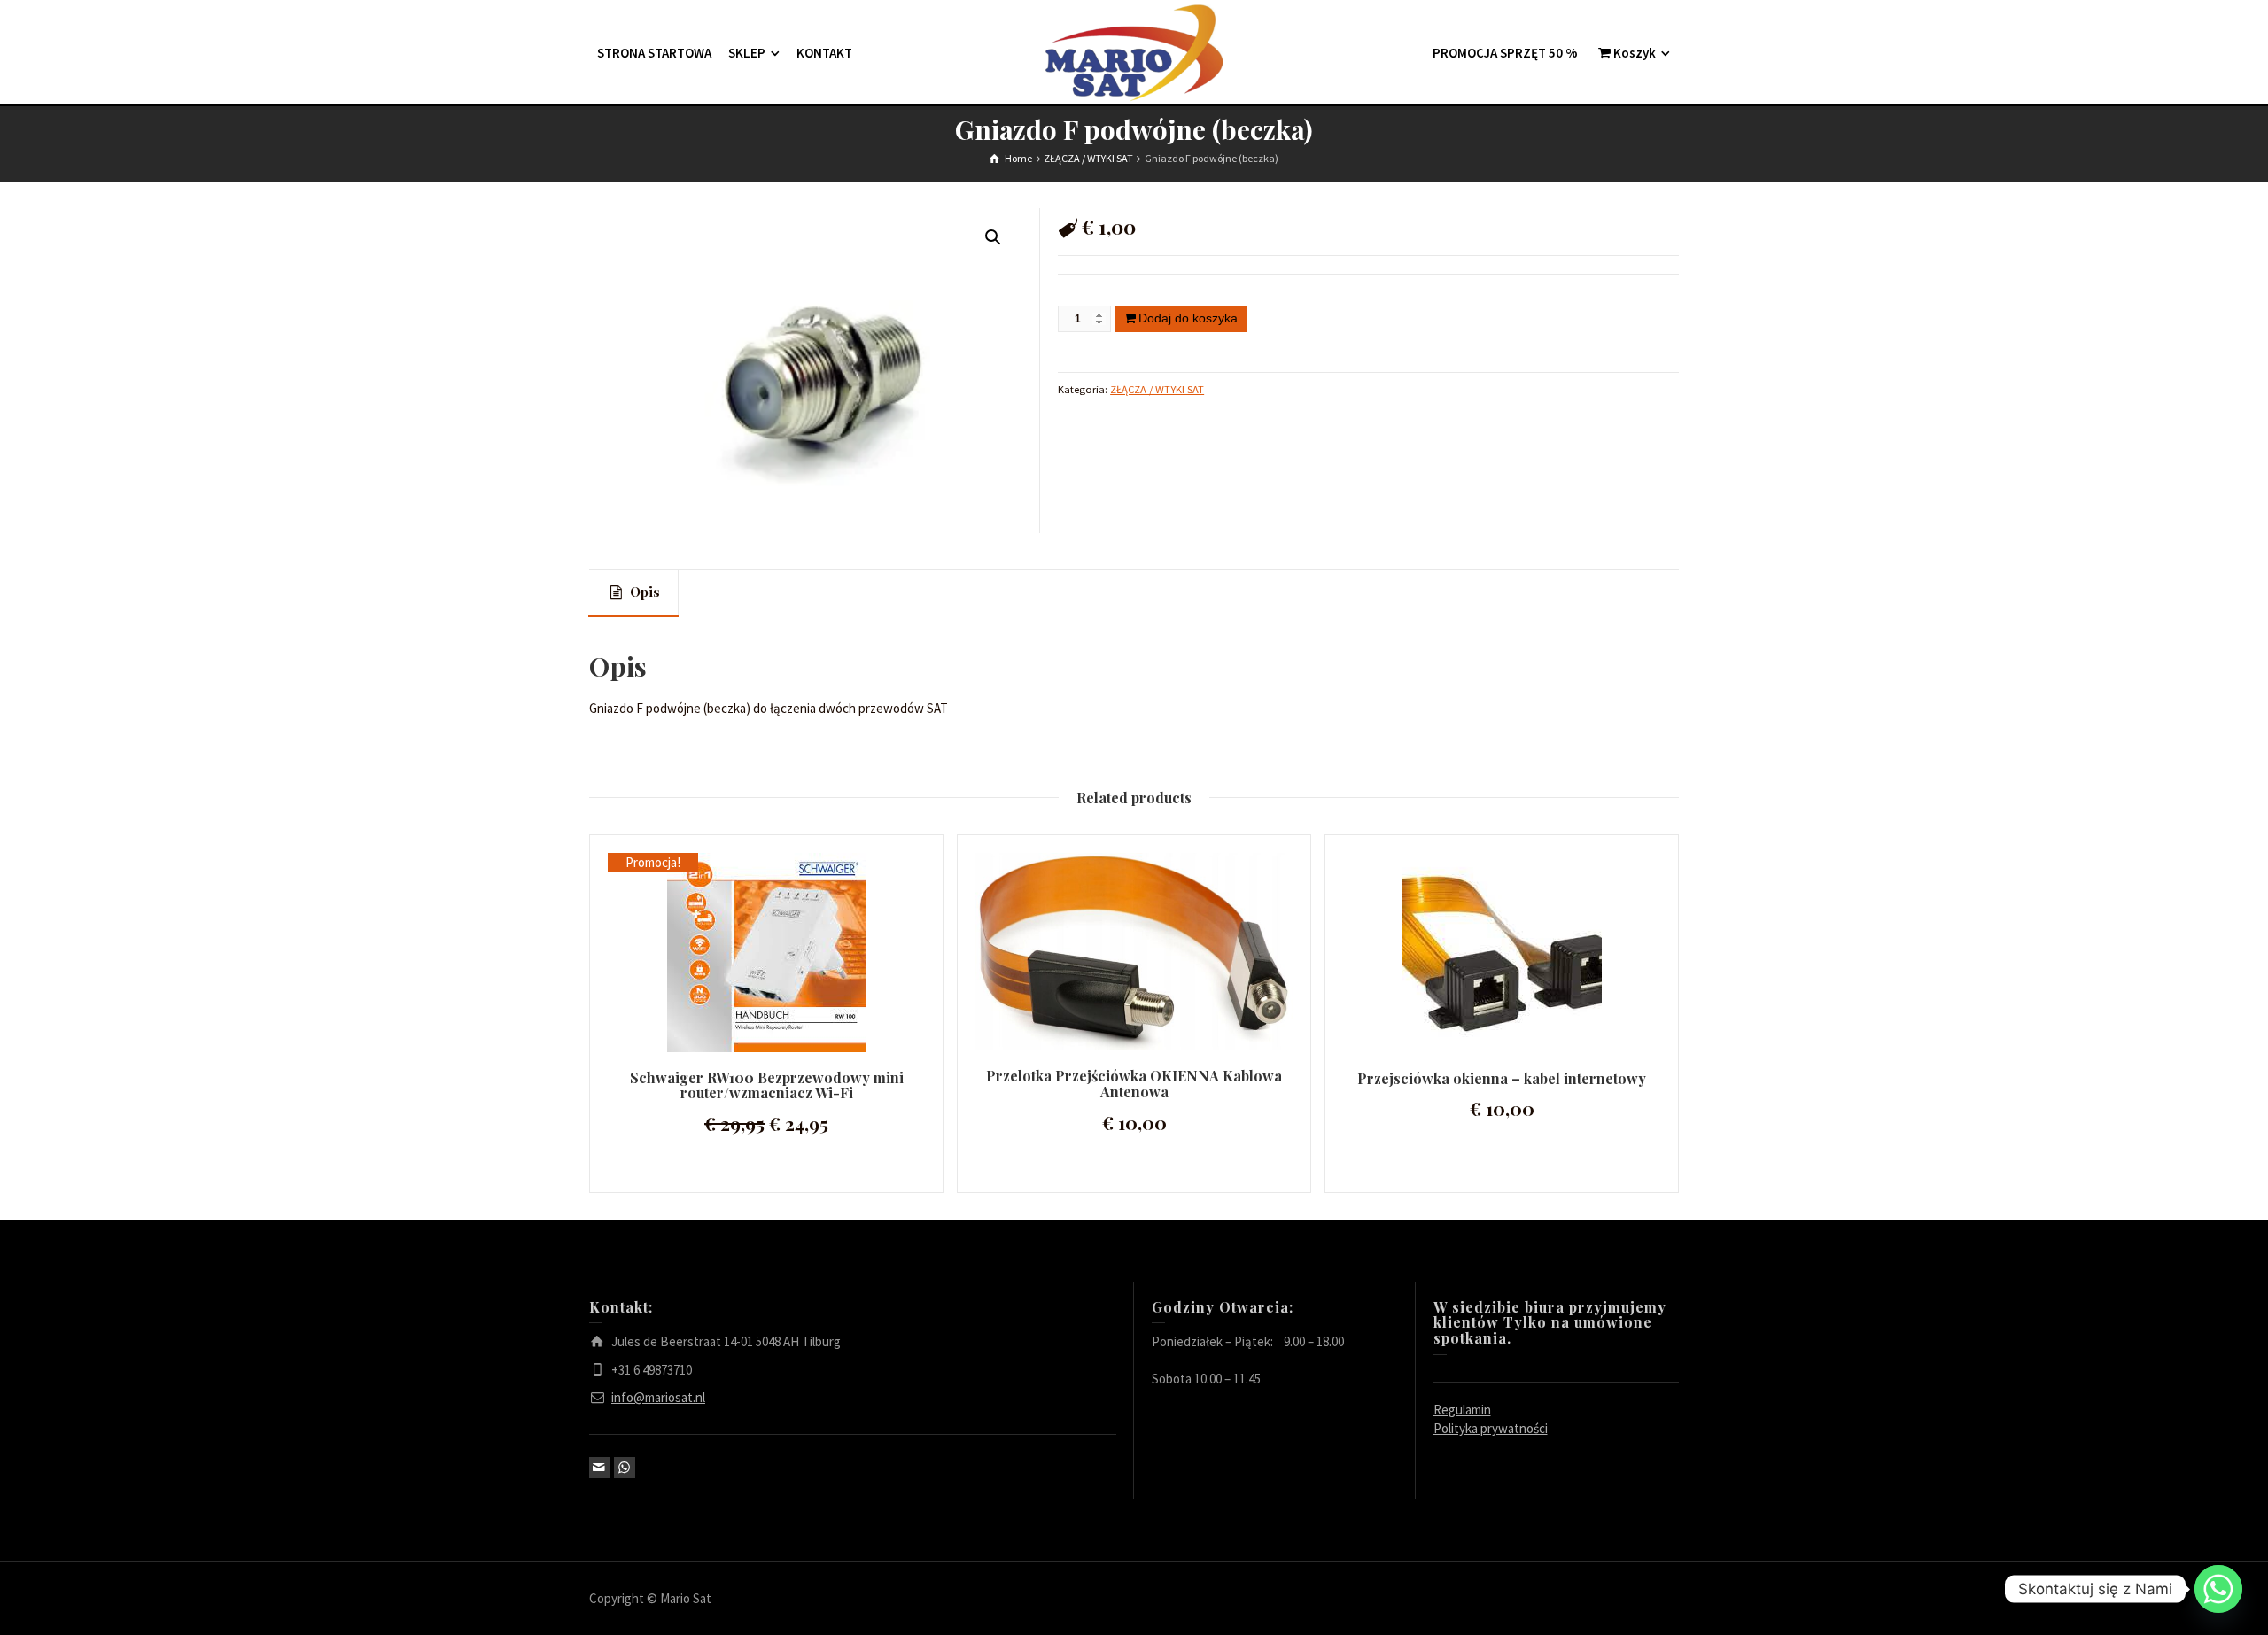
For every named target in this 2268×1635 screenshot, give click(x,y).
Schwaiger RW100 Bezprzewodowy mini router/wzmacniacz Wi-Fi (767, 1085)
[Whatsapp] (2218, 1589)
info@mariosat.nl (658, 1397)
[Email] (600, 1468)
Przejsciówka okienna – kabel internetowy (1502, 1078)
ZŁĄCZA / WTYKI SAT (1157, 389)
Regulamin (1462, 1410)
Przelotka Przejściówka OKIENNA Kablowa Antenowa (1134, 1084)
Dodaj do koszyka (1188, 318)
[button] (993, 237)
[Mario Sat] (1134, 52)
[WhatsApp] (625, 1468)
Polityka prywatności (1491, 1428)
